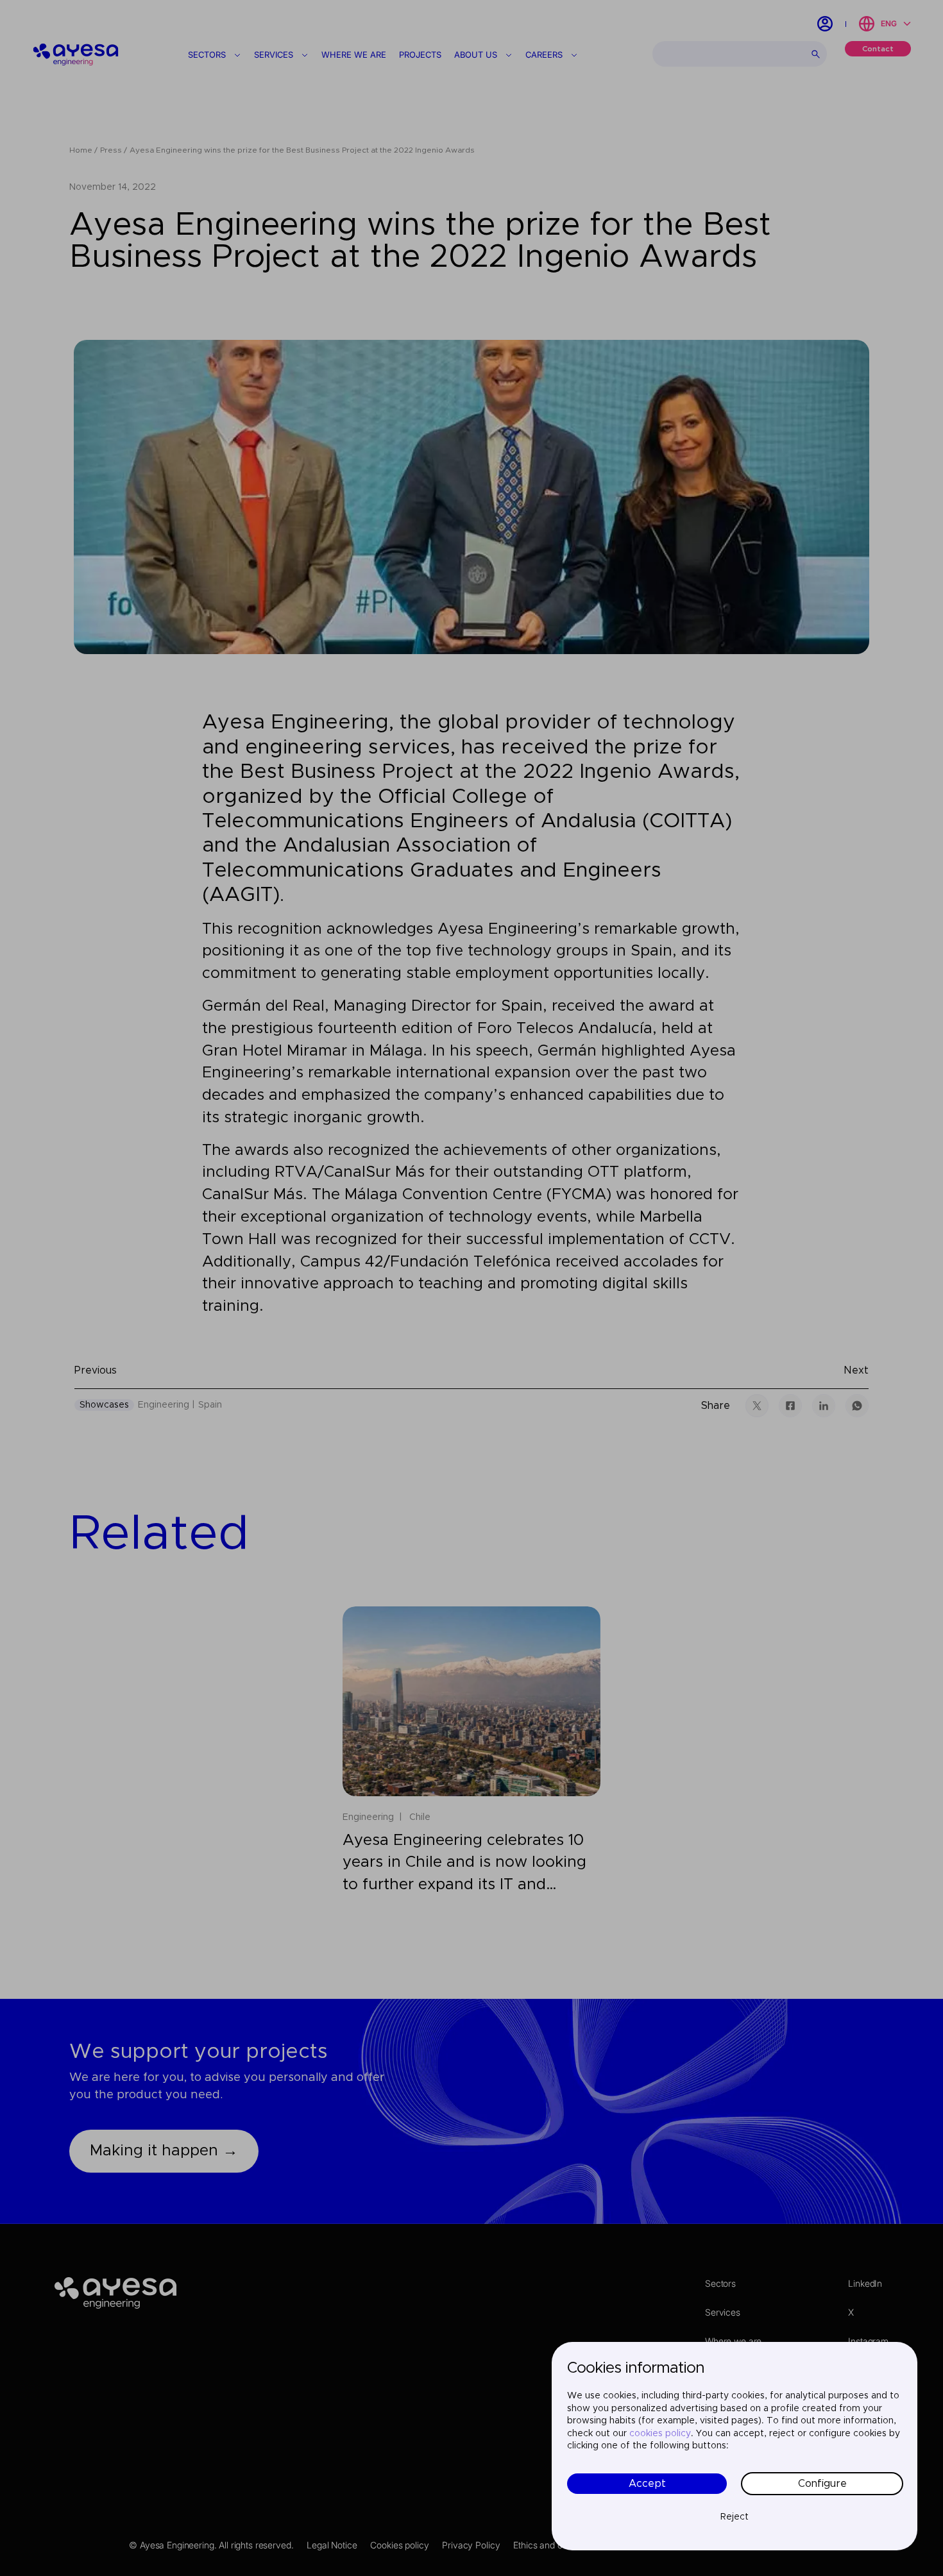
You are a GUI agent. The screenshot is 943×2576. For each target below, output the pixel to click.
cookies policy (660, 2434)
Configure (822, 2484)
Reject (735, 2517)
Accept (647, 2484)
